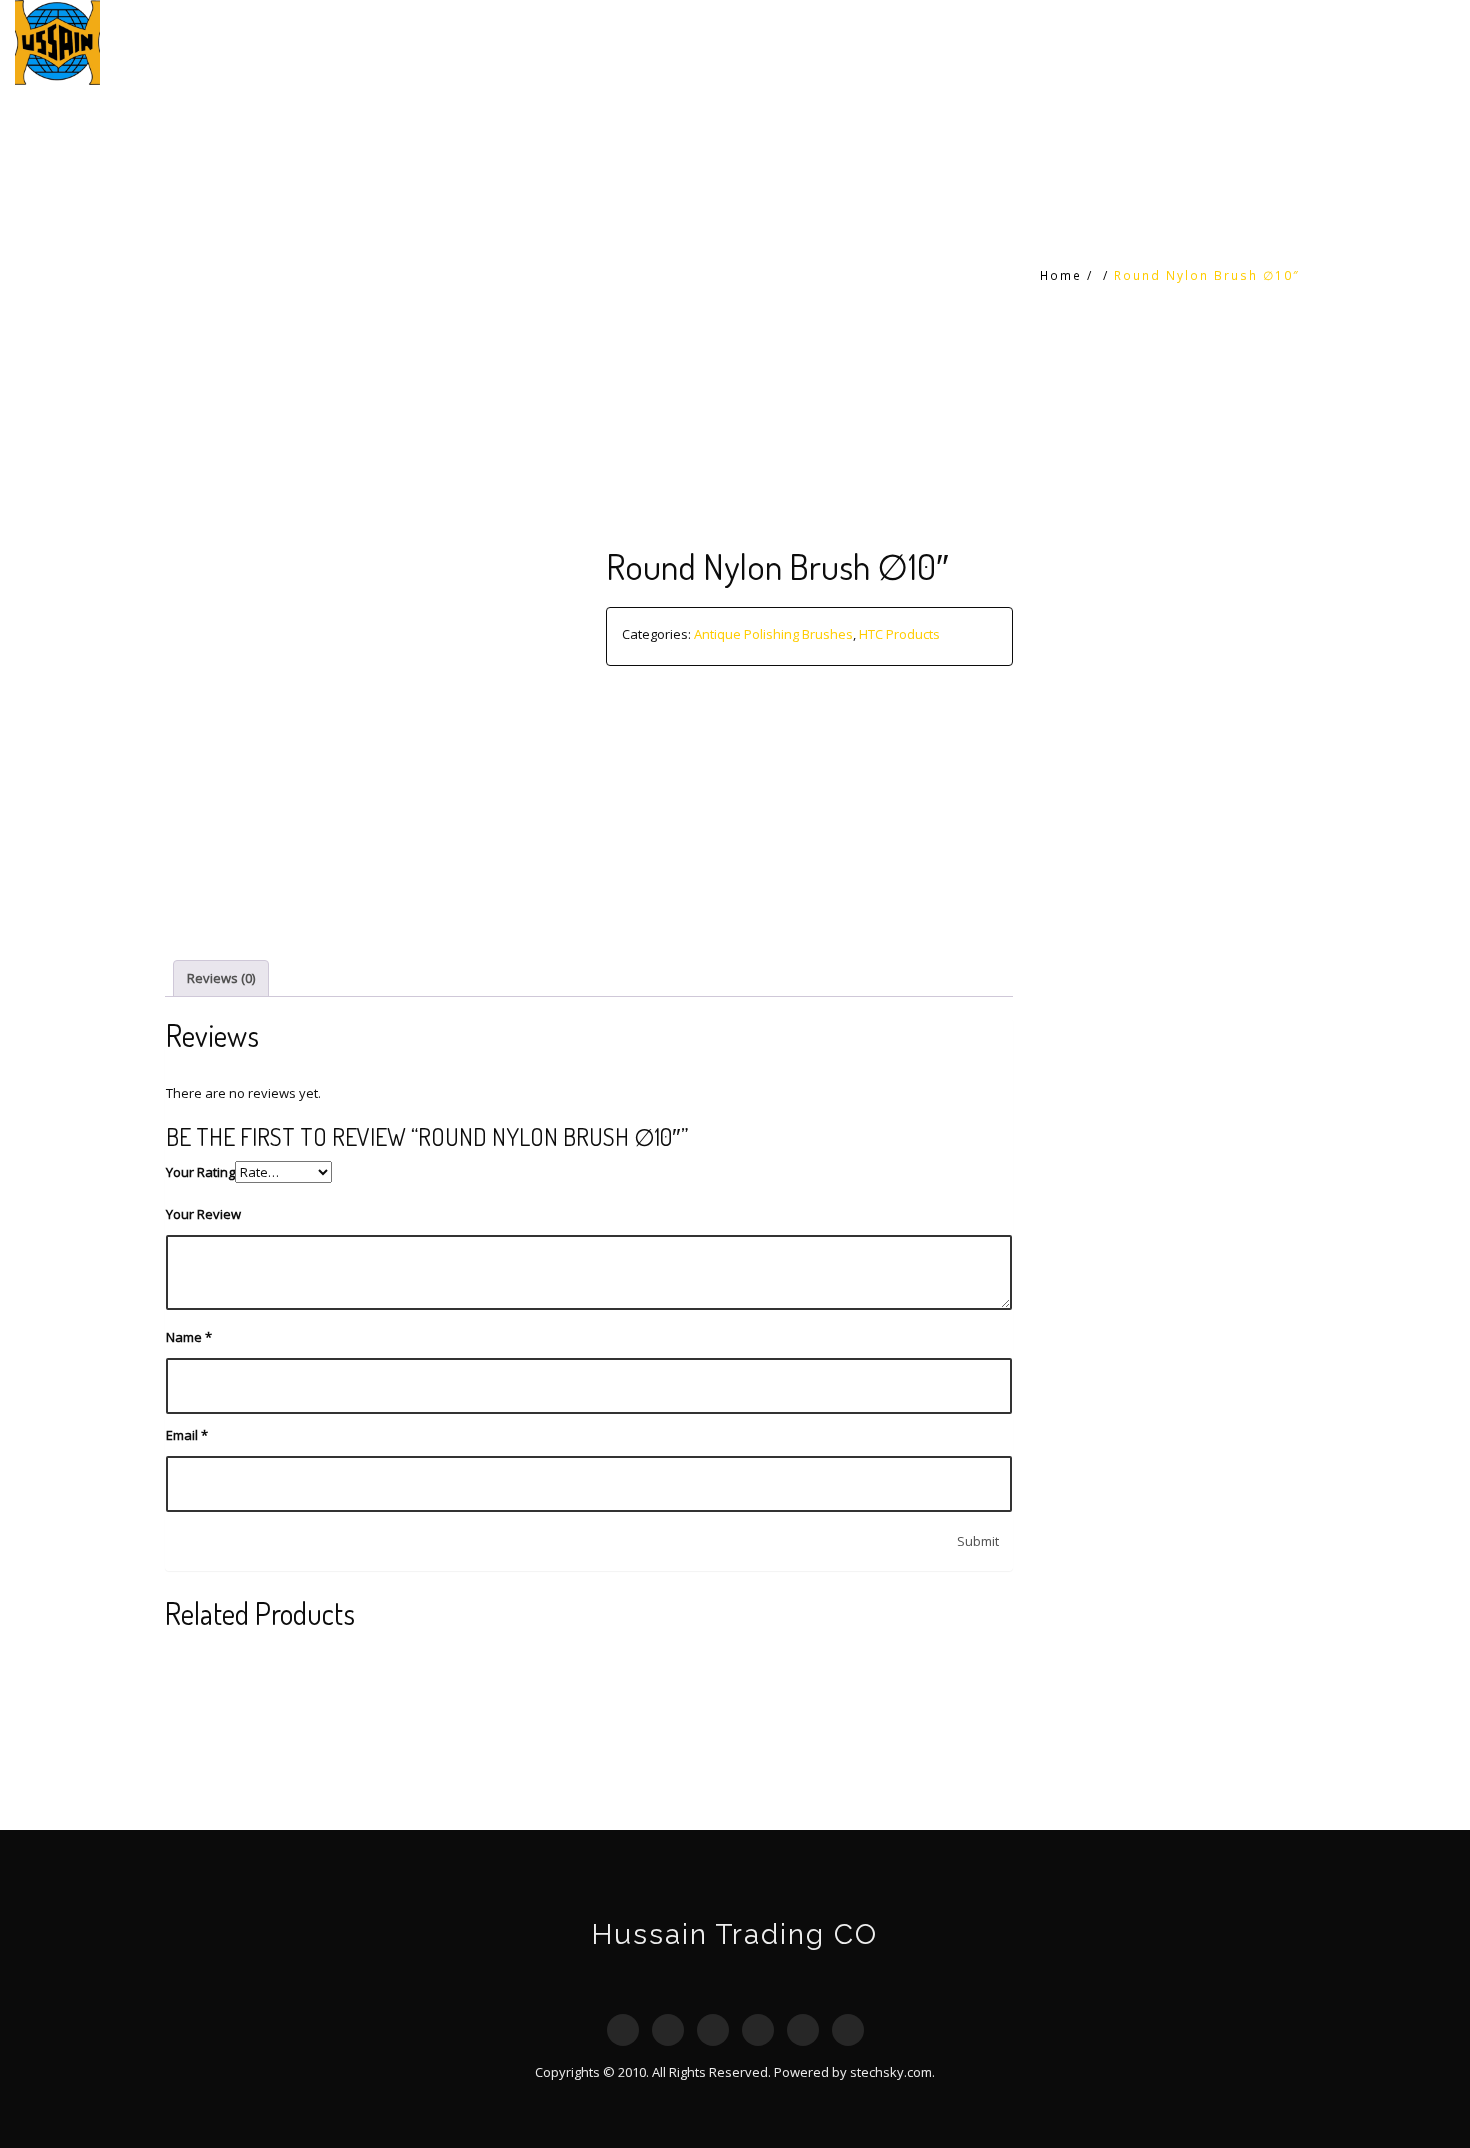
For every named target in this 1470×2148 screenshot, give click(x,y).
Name (189, 1337)
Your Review (203, 1214)
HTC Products (1251, 42)
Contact (1404, 42)
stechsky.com (891, 2072)
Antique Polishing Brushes (773, 634)
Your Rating (200, 1172)
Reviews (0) (221, 978)
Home (1126, 42)
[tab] (221, 978)
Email (187, 1435)
